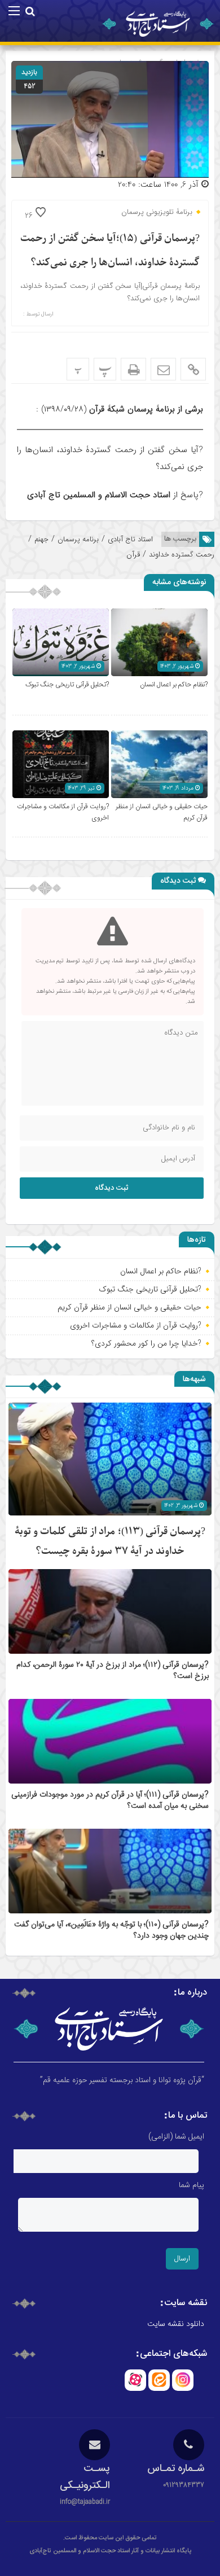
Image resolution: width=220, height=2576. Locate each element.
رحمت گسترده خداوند (182, 555)
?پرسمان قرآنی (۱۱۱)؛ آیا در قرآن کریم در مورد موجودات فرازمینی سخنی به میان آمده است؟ (110, 1800)
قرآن (133, 555)
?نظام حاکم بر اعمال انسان (174, 685)
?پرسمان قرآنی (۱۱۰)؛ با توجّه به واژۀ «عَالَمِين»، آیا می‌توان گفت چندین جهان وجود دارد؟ (111, 1930)
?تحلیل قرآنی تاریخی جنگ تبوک (67, 685)
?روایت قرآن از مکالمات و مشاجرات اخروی (136, 1325)
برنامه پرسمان (78, 539)
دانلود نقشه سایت (176, 2324)
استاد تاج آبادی (130, 539)
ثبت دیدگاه (112, 1188)
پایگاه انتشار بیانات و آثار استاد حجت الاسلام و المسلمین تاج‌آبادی (110, 2551)
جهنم (41, 539)
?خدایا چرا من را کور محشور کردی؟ (146, 1343)
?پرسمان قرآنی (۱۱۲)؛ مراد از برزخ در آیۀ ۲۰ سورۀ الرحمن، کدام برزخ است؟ (113, 1671)
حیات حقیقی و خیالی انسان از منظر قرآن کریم (129, 1307)
